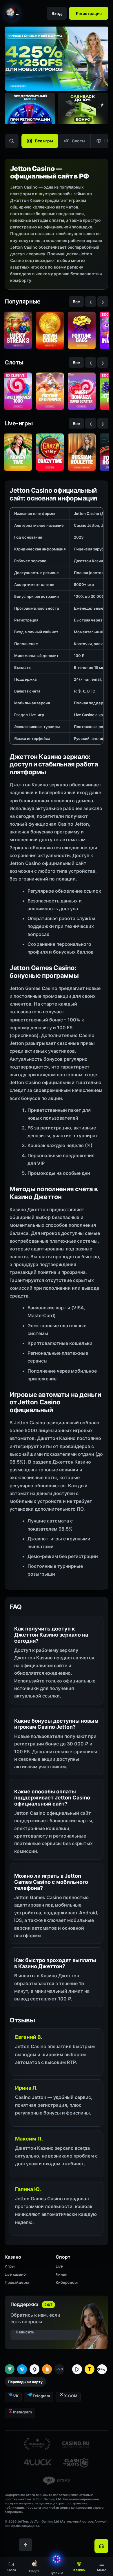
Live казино (15, 2274)
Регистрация (89, 13)
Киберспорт (67, 2282)
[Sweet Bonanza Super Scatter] (82, 391)
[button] (102, 2567)
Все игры (44, 141)
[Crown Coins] (50, 330)
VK (16, 2396)
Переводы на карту (25, 2382)
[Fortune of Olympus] (50, 391)
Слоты (79, 141)
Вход (57, 13)
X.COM (71, 2396)
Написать (25, 2332)
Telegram (41, 2396)
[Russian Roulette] (82, 452)
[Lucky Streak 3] (18, 330)
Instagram (22, 2412)
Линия (61, 2274)
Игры (10, 2266)
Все (76, 302)
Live (59, 2266)
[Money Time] (18, 452)
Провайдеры (17, 2282)
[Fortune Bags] (82, 330)
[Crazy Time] (50, 452)
